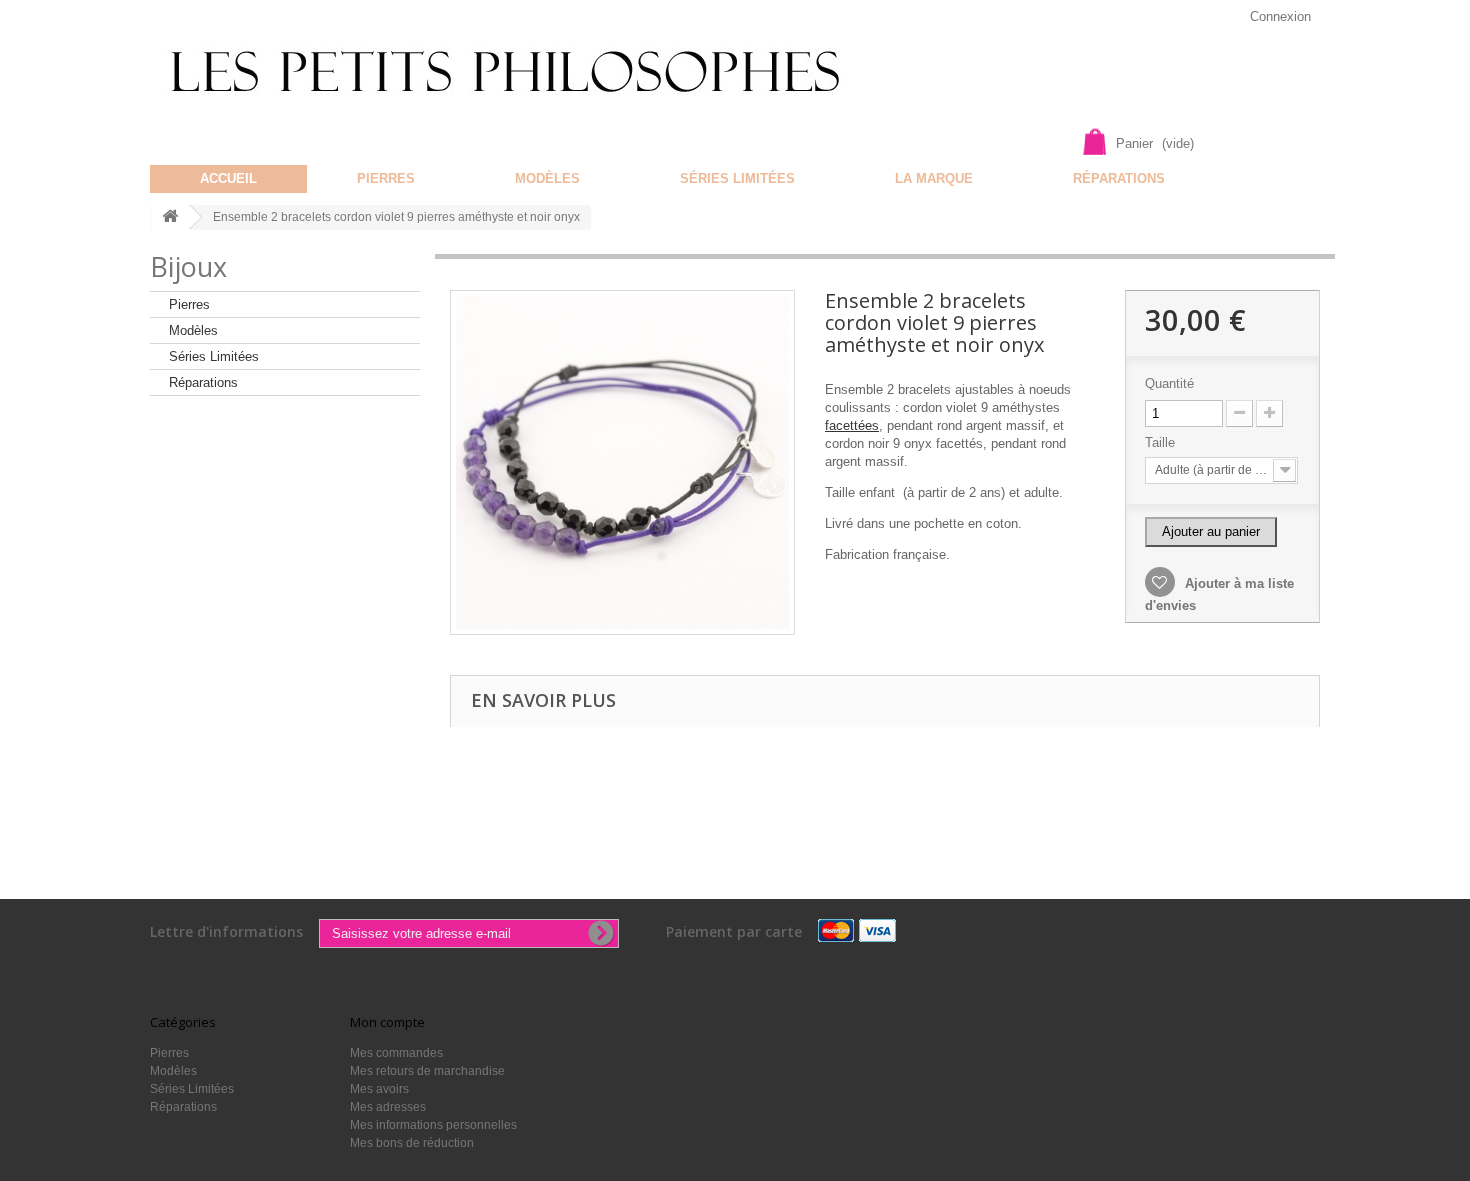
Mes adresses (388, 1107)
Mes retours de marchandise (427, 1071)
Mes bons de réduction (412, 1143)
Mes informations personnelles (433, 1125)
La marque (934, 178)
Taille (1162, 442)
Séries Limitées (737, 178)
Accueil (228, 178)
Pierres (386, 178)
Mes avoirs (379, 1089)
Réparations (1119, 178)
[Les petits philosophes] (532, 72)
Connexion (1280, 16)
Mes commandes (396, 1053)
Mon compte (387, 1022)
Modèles (547, 178)
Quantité (1169, 383)
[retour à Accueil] (170, 217)
